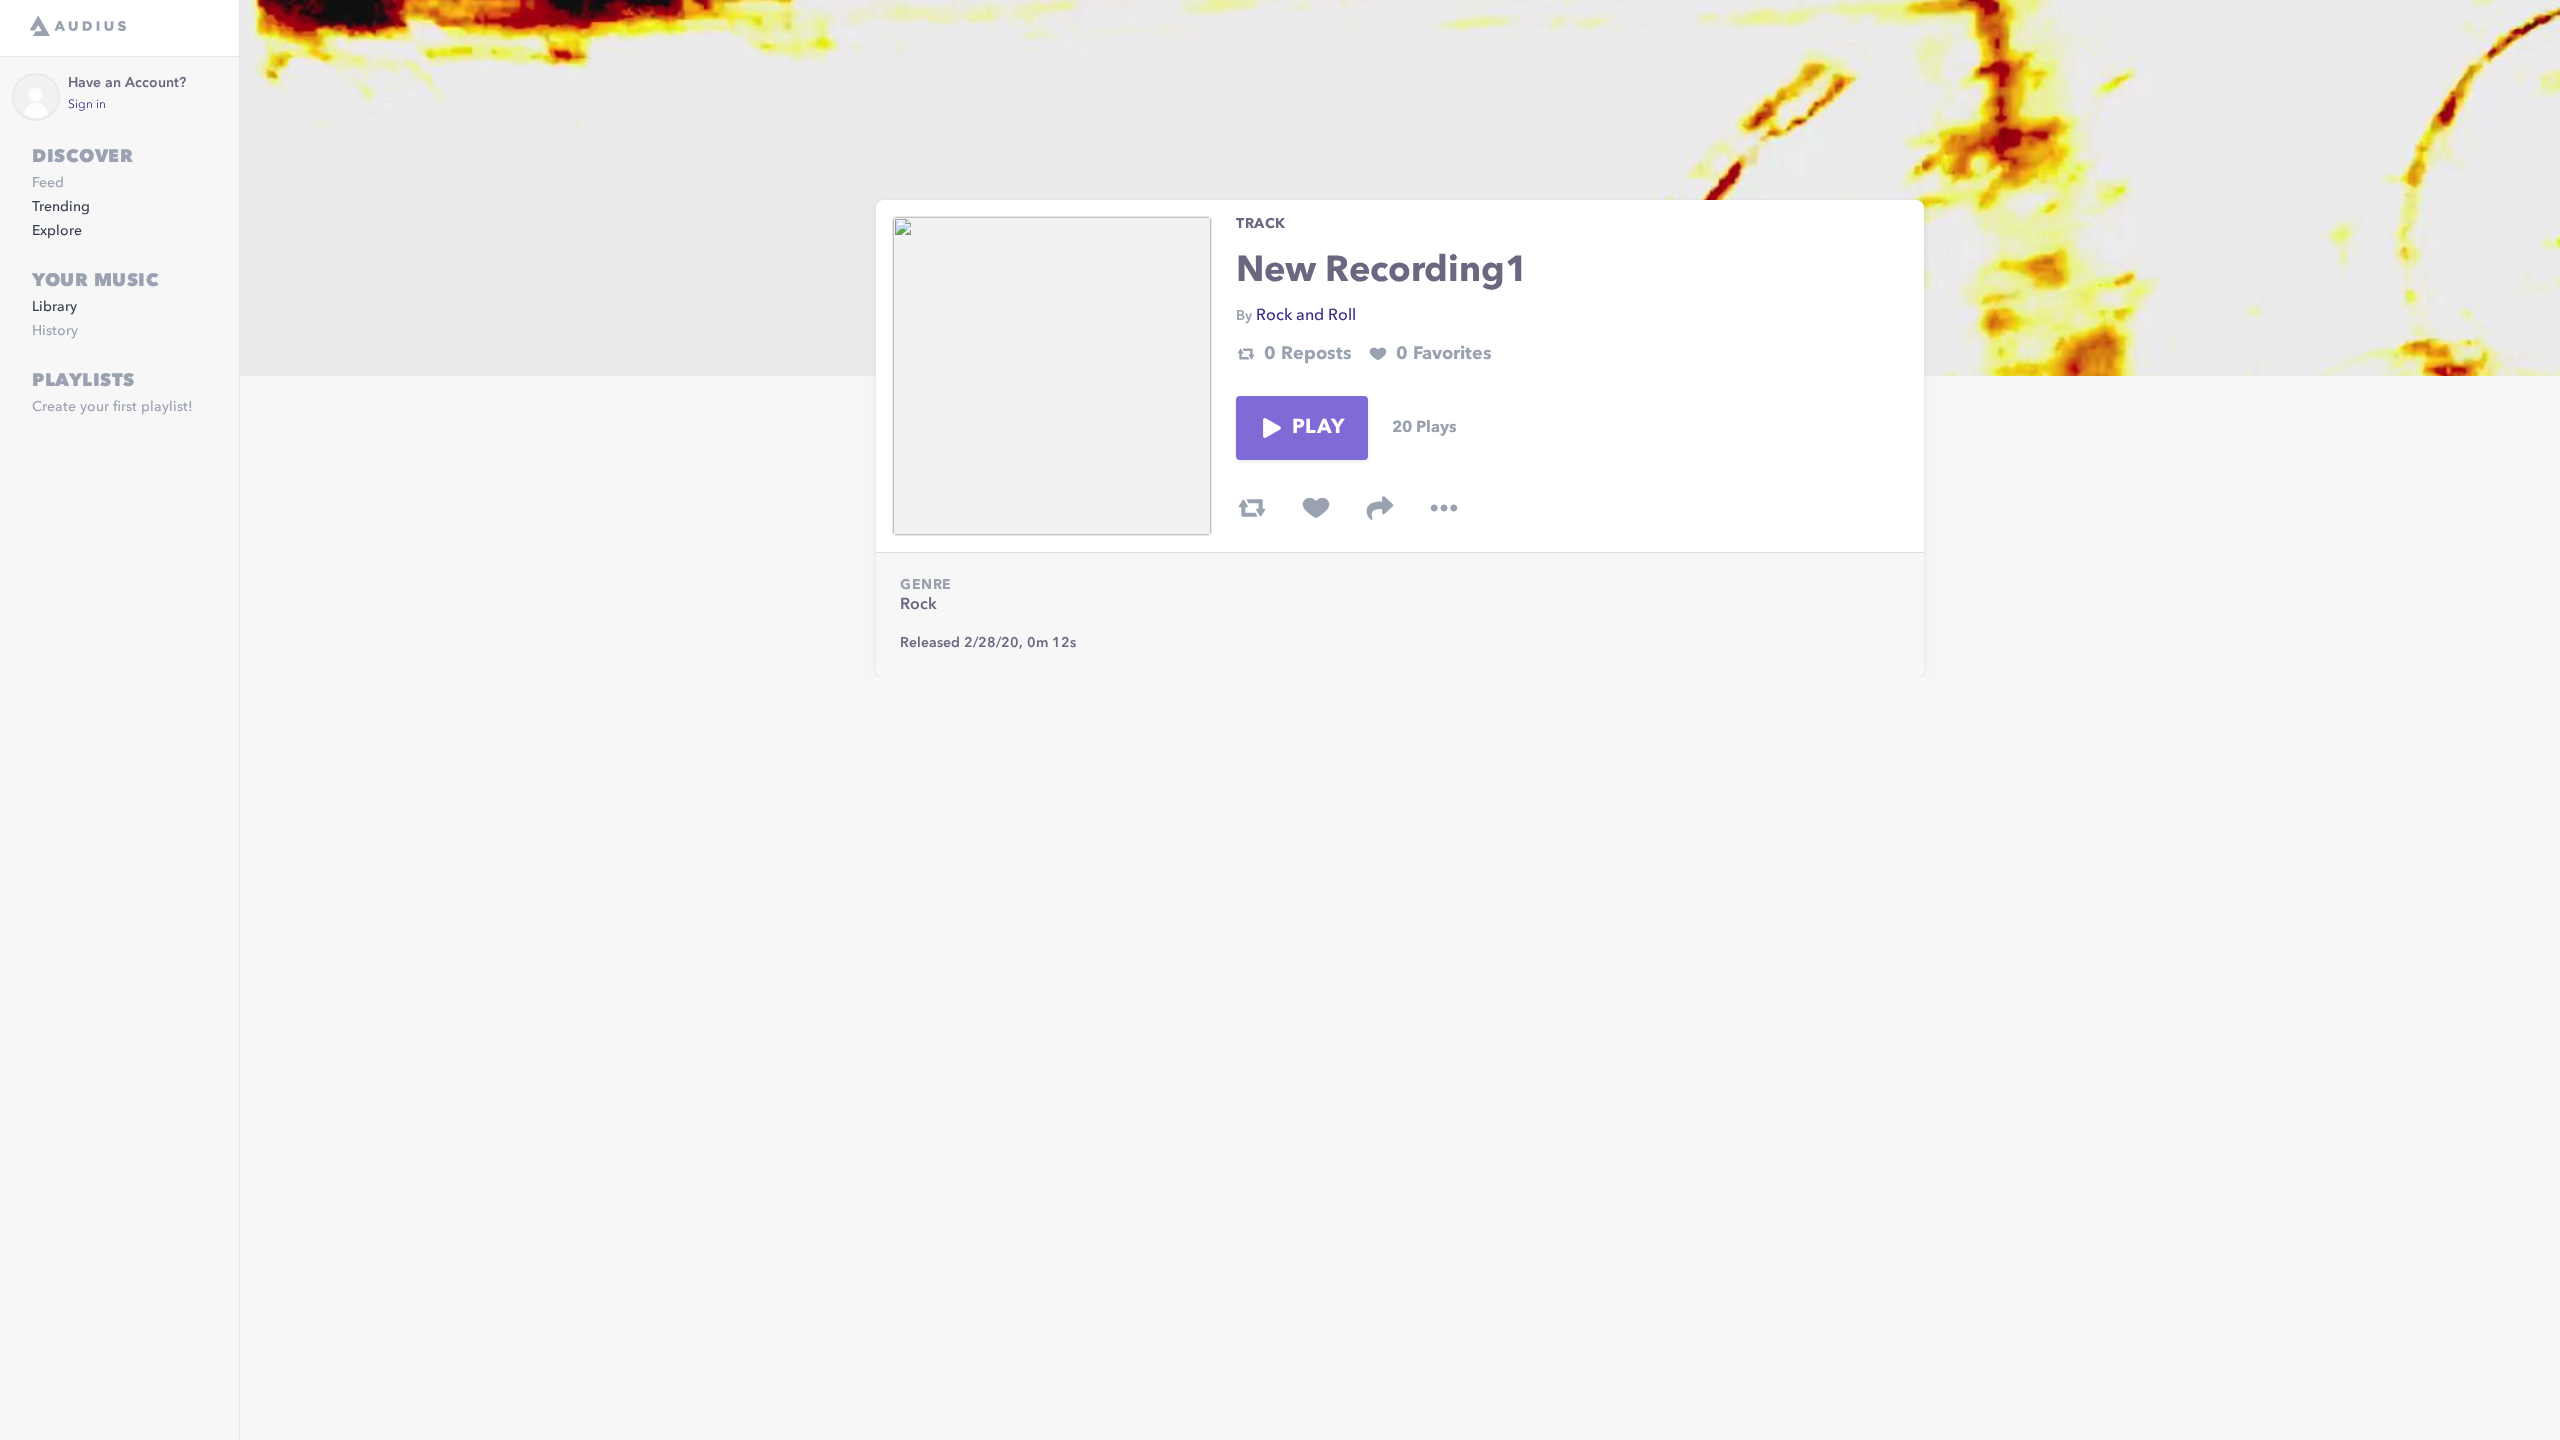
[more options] (1444, 508)
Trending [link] (61, 207)
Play (1318, 428)
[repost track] (1252, 508)
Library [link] (54, 307)
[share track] (1380, 508)
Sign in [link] (87, 105)
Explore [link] (57, 231)
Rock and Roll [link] (1306, 316)
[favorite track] (1316, 508)
